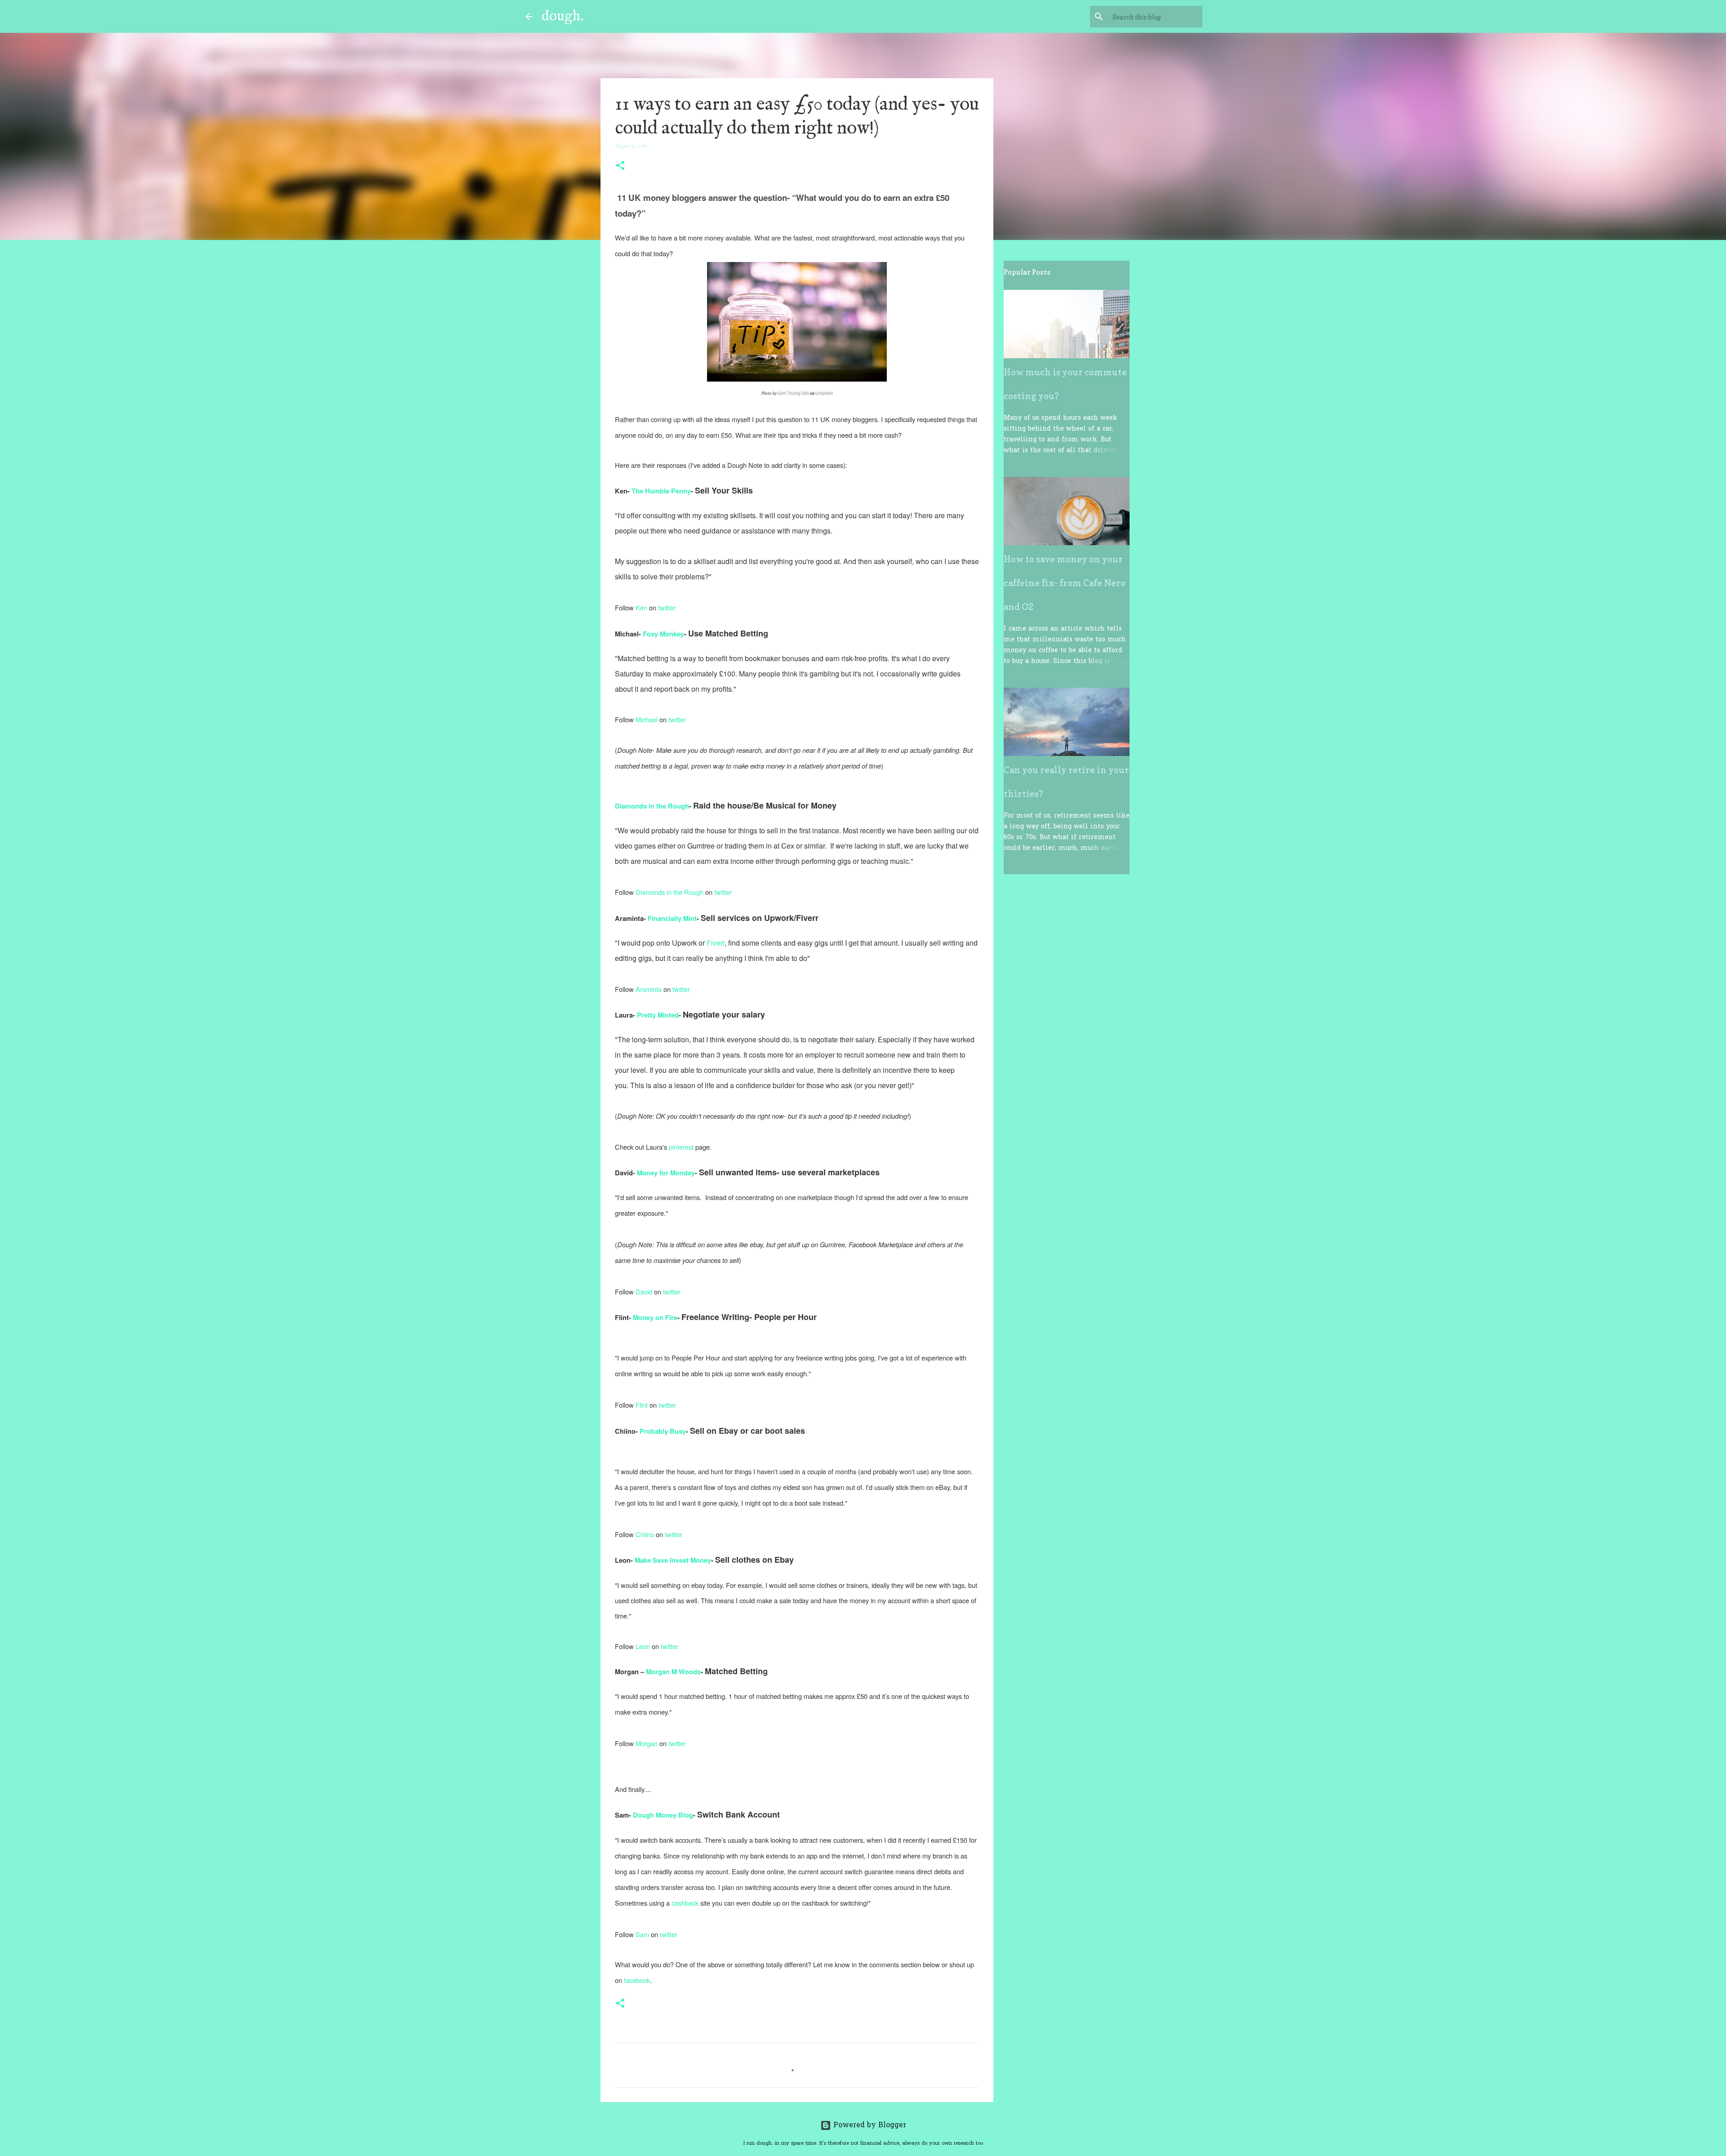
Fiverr (716, 943)
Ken (641, 607)
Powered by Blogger (869, 2125)
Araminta (649, 989)
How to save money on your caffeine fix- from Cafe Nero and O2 (1065, 583)
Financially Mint (672, 918)
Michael (647, 719)
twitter (667, 607)
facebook (637, 1980)
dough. (563, 16)
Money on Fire (655, 1318)
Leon (644, 1646)
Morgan (647, 1743)
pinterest (681, 1147)
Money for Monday (666, 1173)
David (644, 1291)
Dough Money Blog (663, 1815)
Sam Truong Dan (793, 393)
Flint (643, 1405)
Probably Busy (663, 1431)
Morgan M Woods (673, 1672)
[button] (620, 166)
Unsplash (824, 393)
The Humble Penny (661, 491)
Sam (643, 1934)
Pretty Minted (658, 1015)
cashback (686, 1903)
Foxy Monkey (663, 634)
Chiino (646, 1534)
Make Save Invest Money (673, 1560)
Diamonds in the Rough (652, 806)
